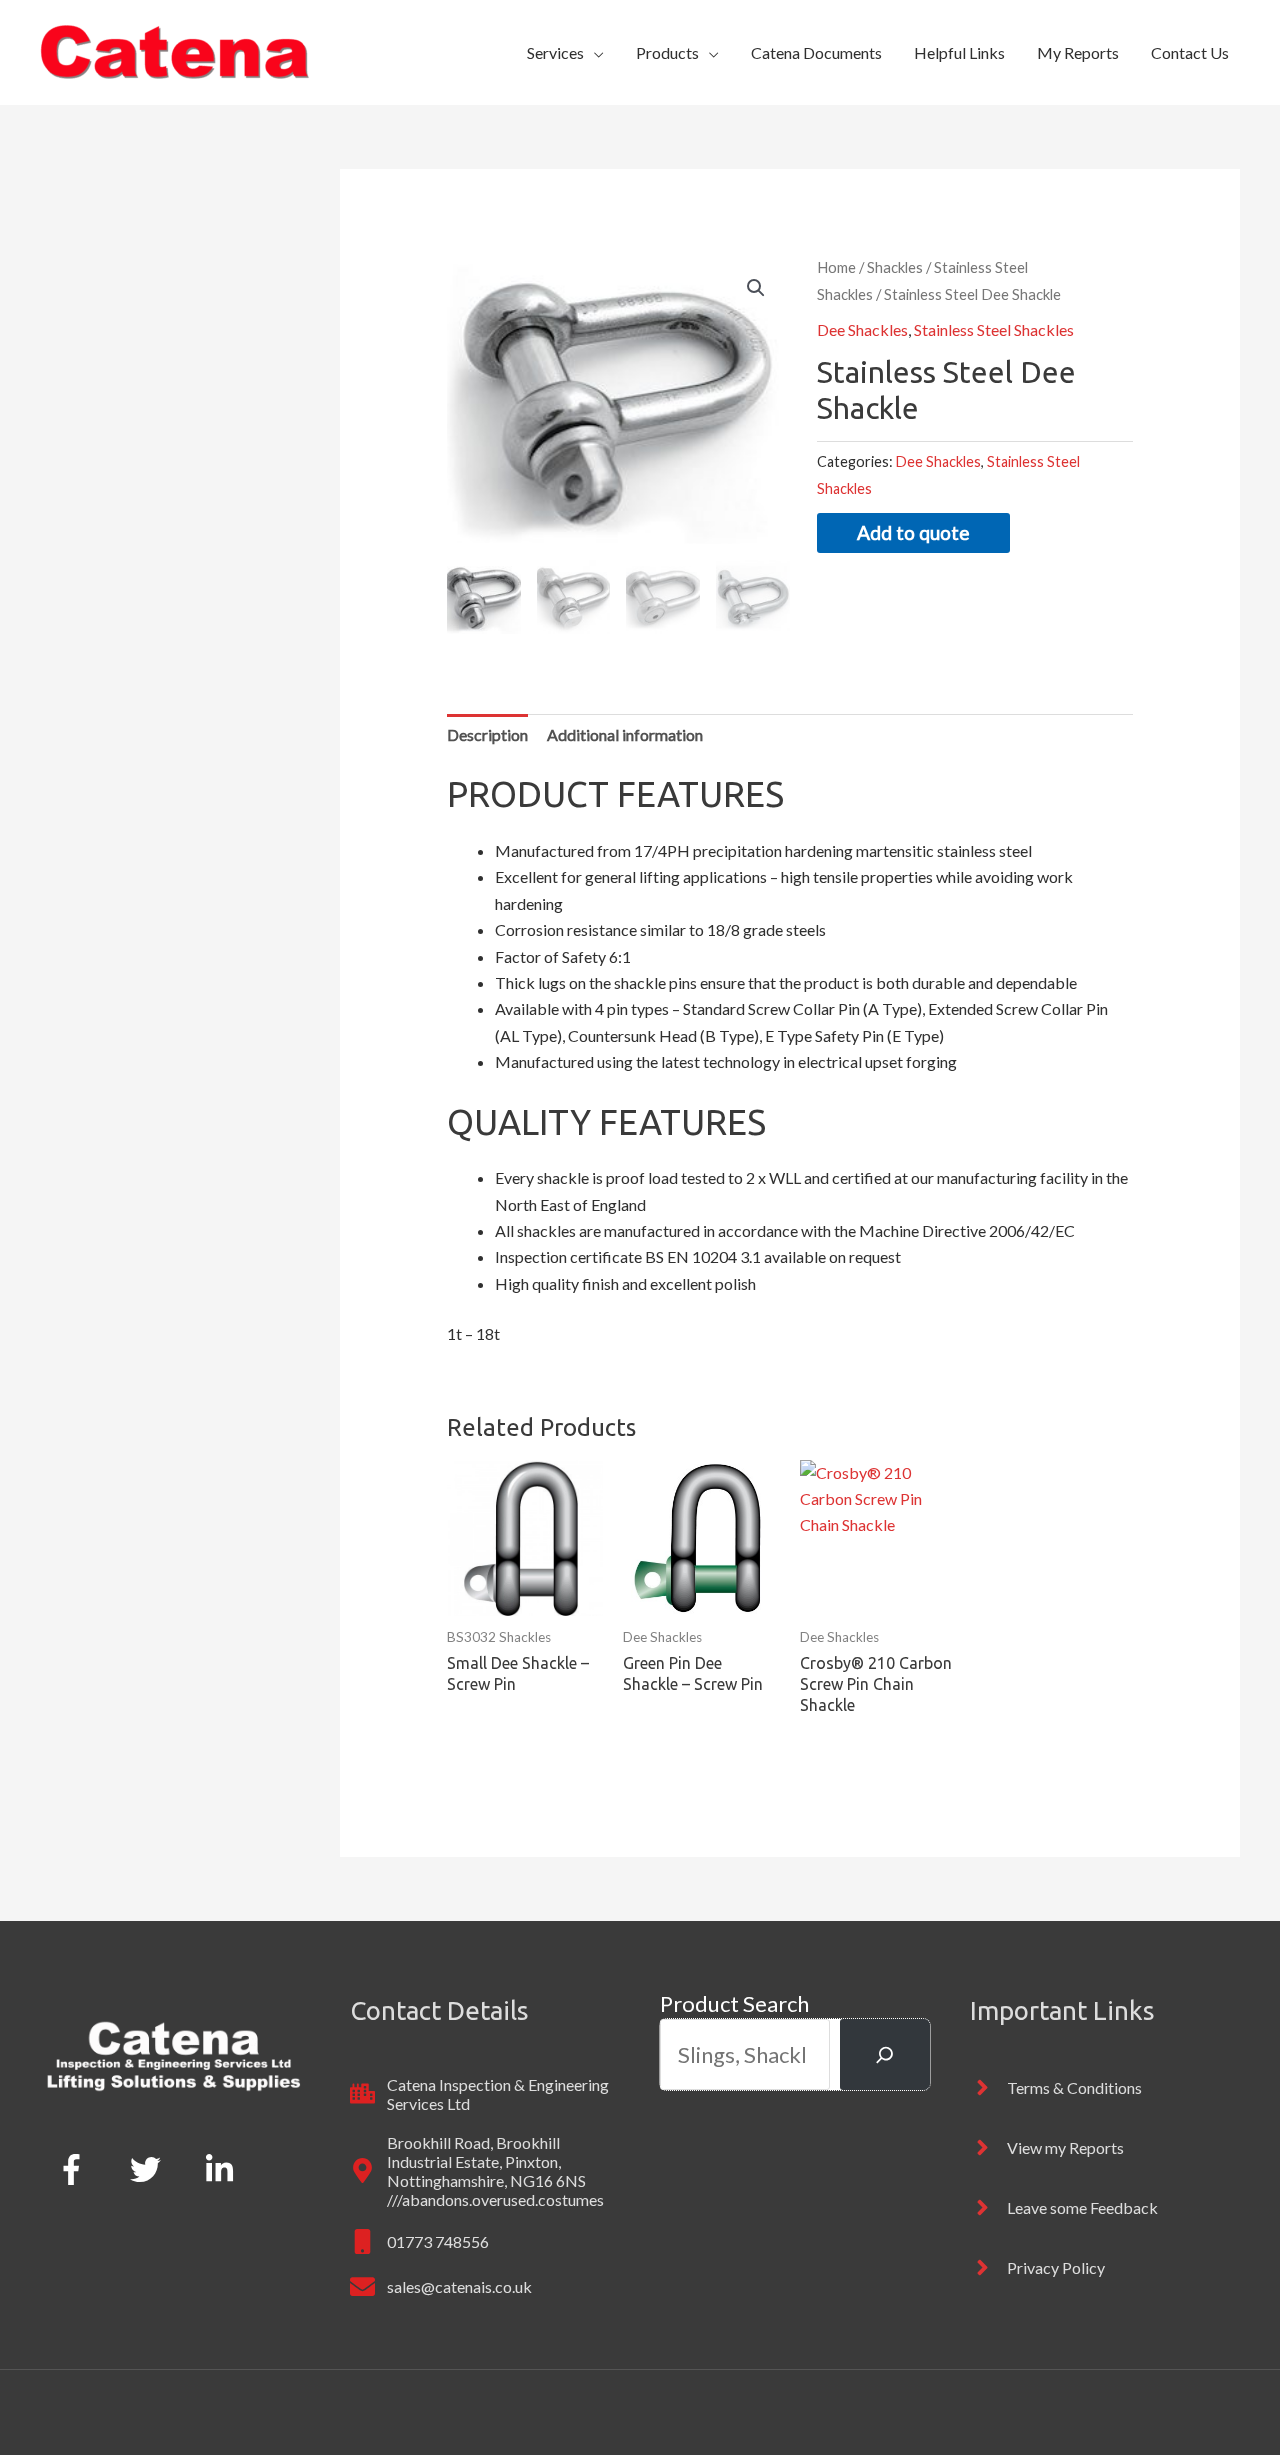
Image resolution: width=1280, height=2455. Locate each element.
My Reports (1078, 52)
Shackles (895, 267)
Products (667, 52)
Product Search (734, 2003)
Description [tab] (487, 734)
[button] (756, 288)
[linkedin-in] (224, 2169)
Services (555, 52)
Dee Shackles (862, 329)
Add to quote (913, 532)
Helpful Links (959, 52)
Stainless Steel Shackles (994, 329)
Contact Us (1190, 52)
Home (836, 267)
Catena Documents (816, 52)
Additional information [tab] (625, 734)
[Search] (885, 2054)
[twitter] (149, 2169)
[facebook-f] (75, 2169)
